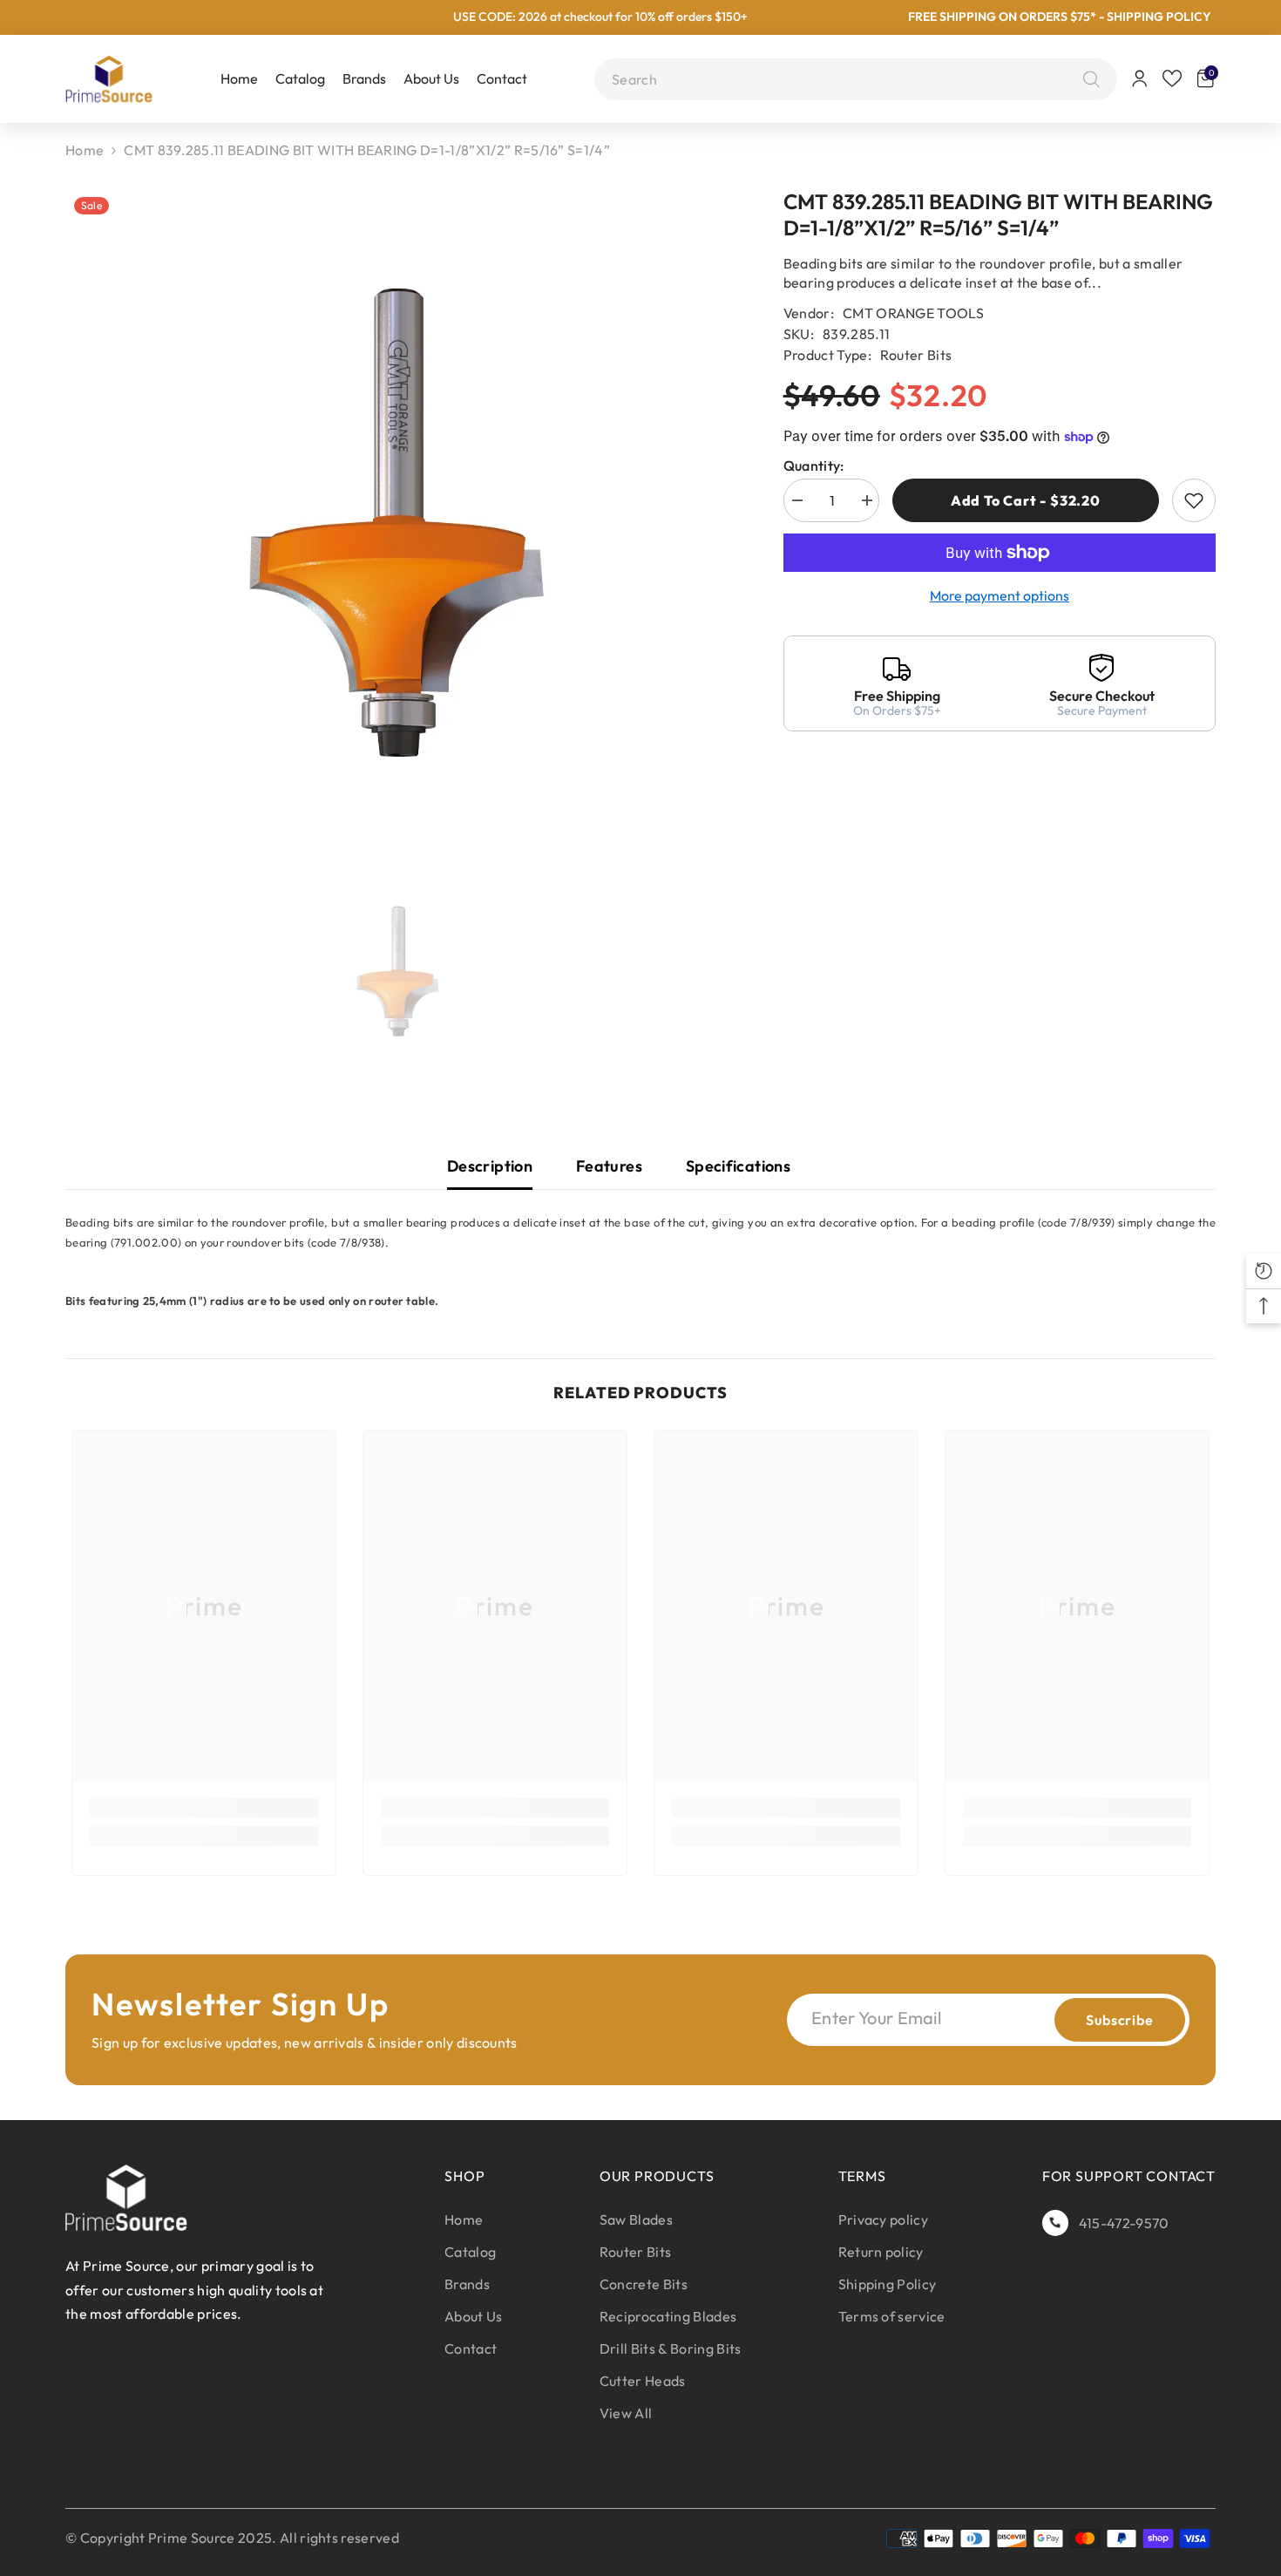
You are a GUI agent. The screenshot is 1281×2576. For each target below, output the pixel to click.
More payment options (1000, 595)
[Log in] (1140, 78)
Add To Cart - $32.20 (1026, 500)
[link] (204, 1808)
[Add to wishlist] (1194, 500)
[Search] (1087, 79)
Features (609, 1166)
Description (490, 1166)
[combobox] (843, 79)
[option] (398, 525)
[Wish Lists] (1172, 78)
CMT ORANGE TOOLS (913, 313)
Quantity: (814, 466)
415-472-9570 (1124, 2223)
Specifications (738, 1166)
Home (85, 150)
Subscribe (1119, 2020)
